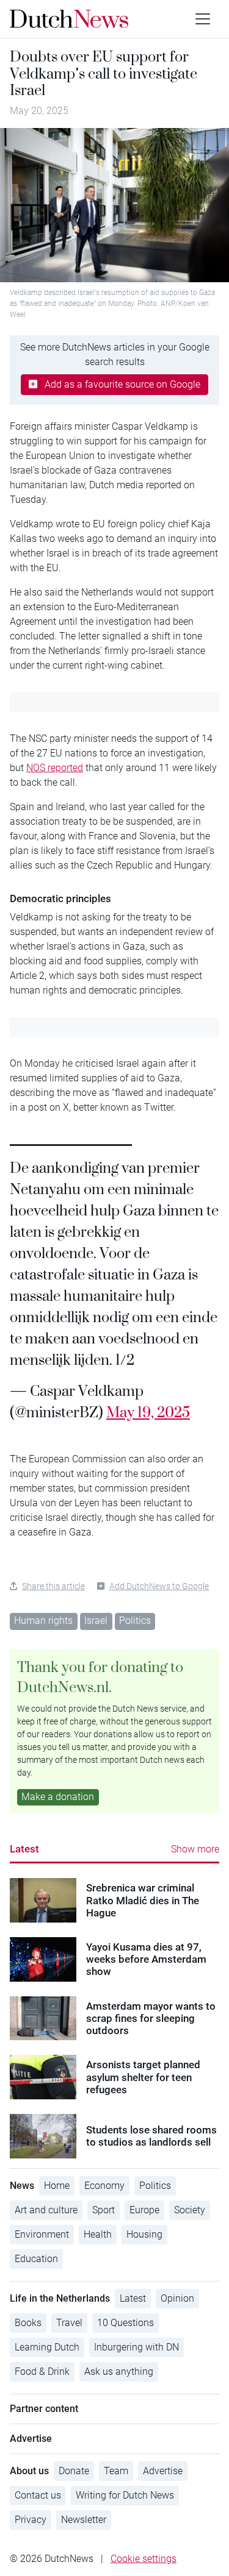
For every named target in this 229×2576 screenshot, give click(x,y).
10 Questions (125, 2323)
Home (57, 2186)
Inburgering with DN (136, 2347)
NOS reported (55, 768)
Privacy (31, 2520)
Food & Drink (42, 2371)
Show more (195, 1849)
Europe (144, 2210)
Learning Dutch (47, 2347)
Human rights (43, 1621)
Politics (135, 1621)
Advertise (163, 2471)
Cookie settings (144, 2559)
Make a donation (58, 1797)
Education (36, 2259)
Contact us (38, 2495)
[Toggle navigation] (203, 19)
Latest (24, 1849)
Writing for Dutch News (125, 2495)
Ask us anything (119, 2371)
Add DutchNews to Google (159, 1586)
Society (190, 2210)
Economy (104, 2186)
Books (28, 2323)
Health (98, 2234)
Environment (42, 2234)
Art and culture (46, 2210)
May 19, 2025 (148, 1412)
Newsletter (84, 2520)
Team (116, 2471)
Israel (96, 1621)
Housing (144, 2234)
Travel (69, 2323)
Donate (74, 2471)
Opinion (177, 2298)
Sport (104, 2210)
